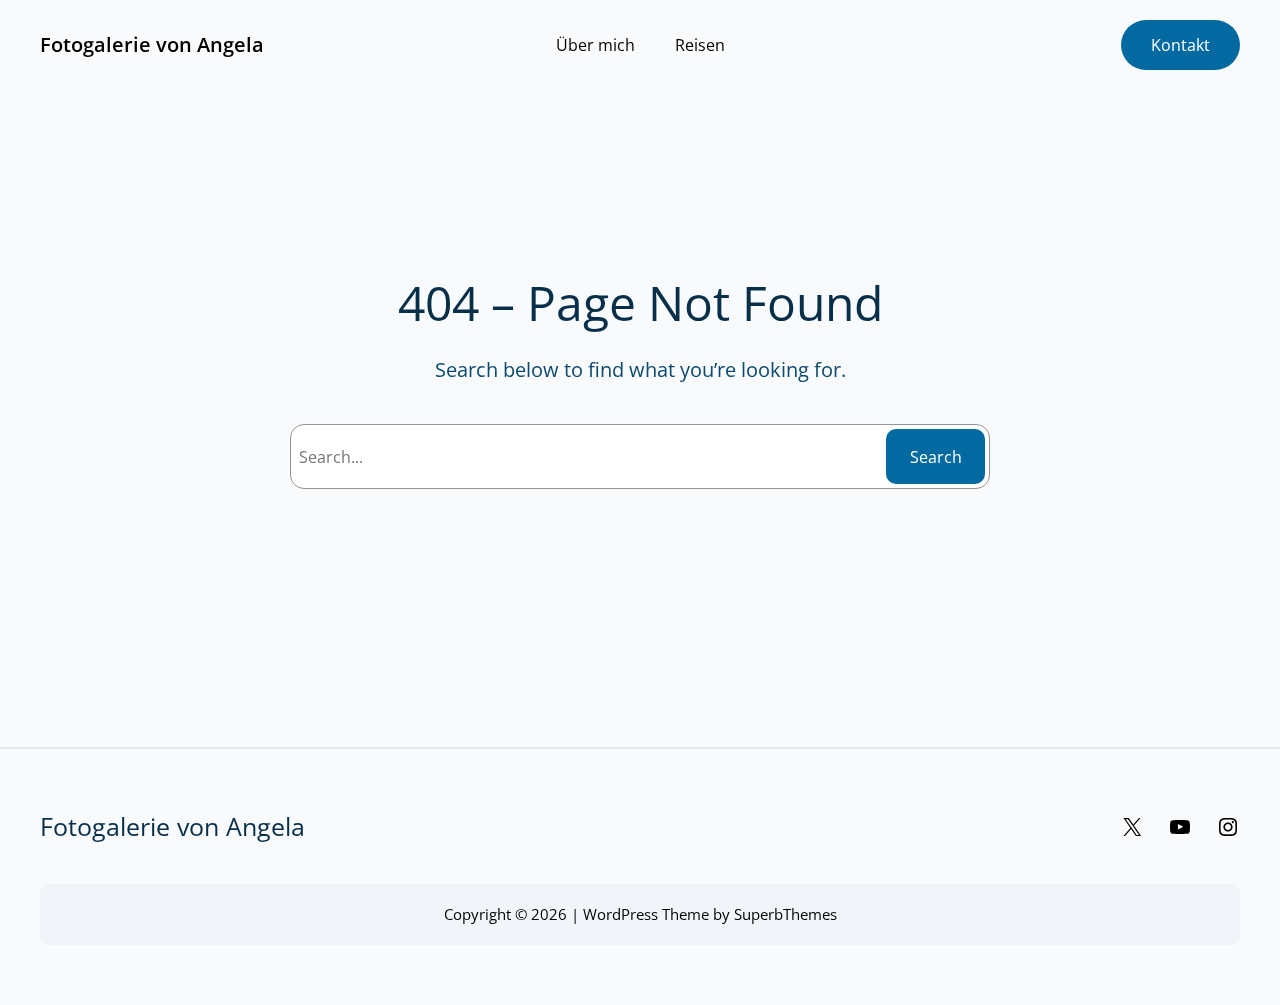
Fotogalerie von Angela (152, 44)
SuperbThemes (785, 914)
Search (936, 457)
